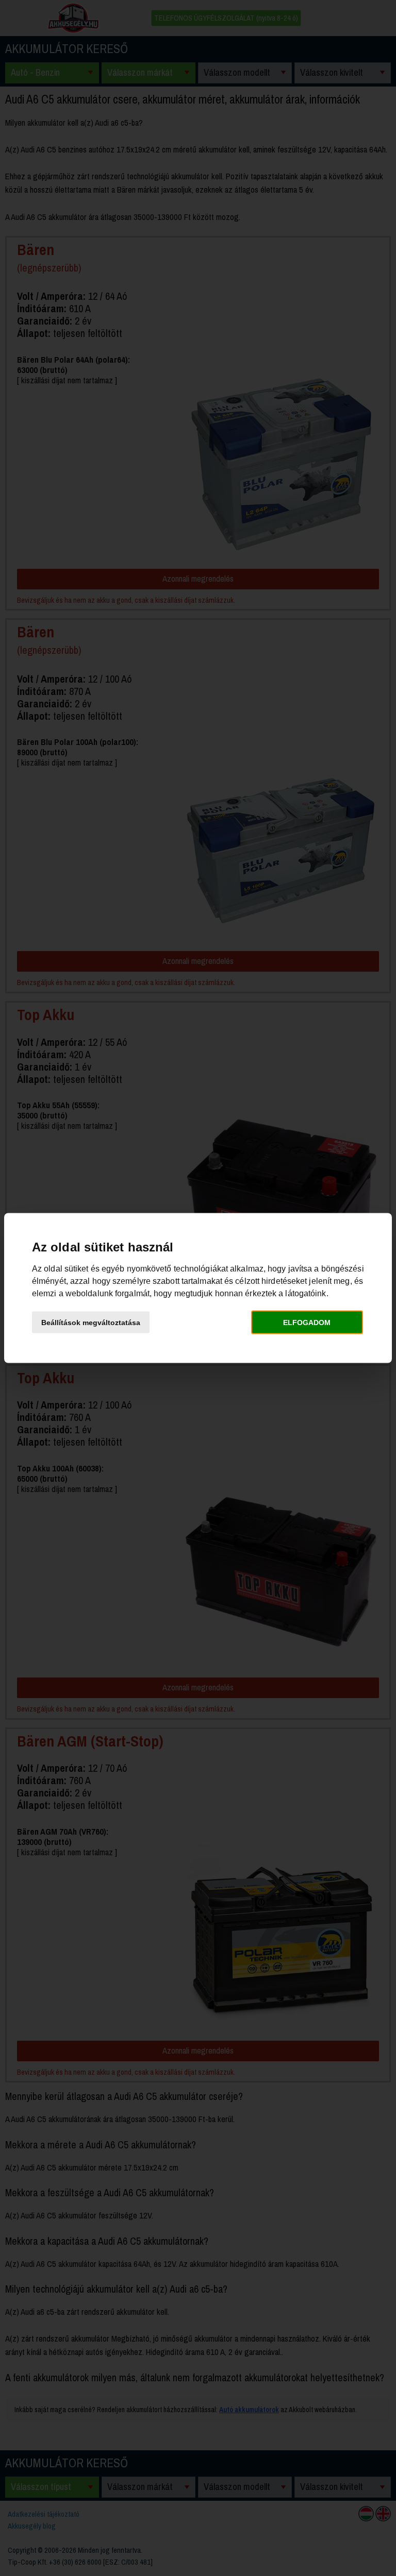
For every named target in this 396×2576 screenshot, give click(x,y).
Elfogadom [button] (307, 1322)
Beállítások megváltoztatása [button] (91, 1322)
